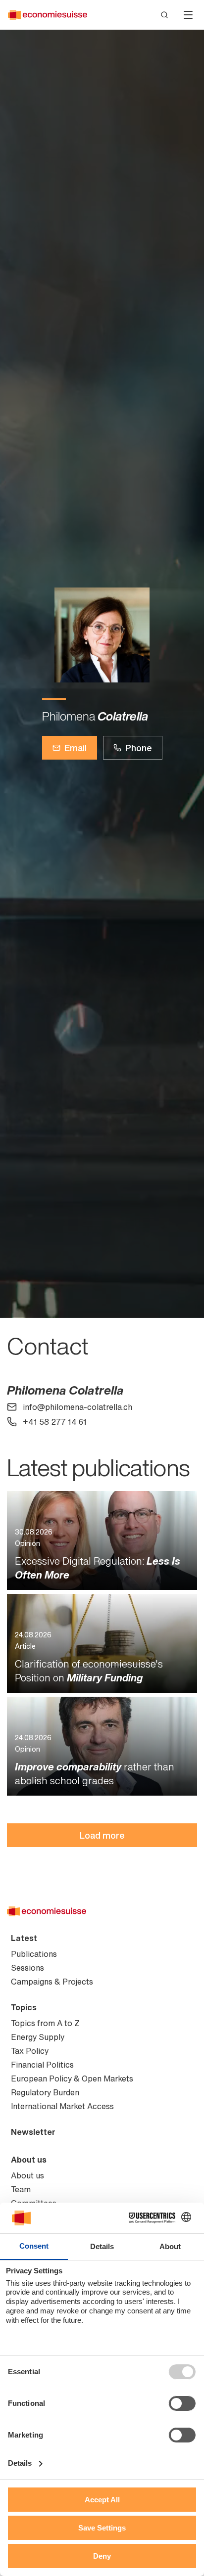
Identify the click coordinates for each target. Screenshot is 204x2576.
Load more (102, 1835)
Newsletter (33, 2132)
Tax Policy (30, 2051)
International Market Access (62, 2106)
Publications (34, 1954)
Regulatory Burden (45, 2092)
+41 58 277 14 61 (55, 1422)
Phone (139, 748)
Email (76, 748)
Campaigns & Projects (52, 1982)
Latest (24, 1938)
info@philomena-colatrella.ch (77, 1407)
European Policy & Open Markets (72, 2079)
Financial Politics (42, 2065)
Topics (24, 2007)
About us (29, 2160)
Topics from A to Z (45, 2023)
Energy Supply (38, 2037)
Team (21, 2189)
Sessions (27, 1968)
